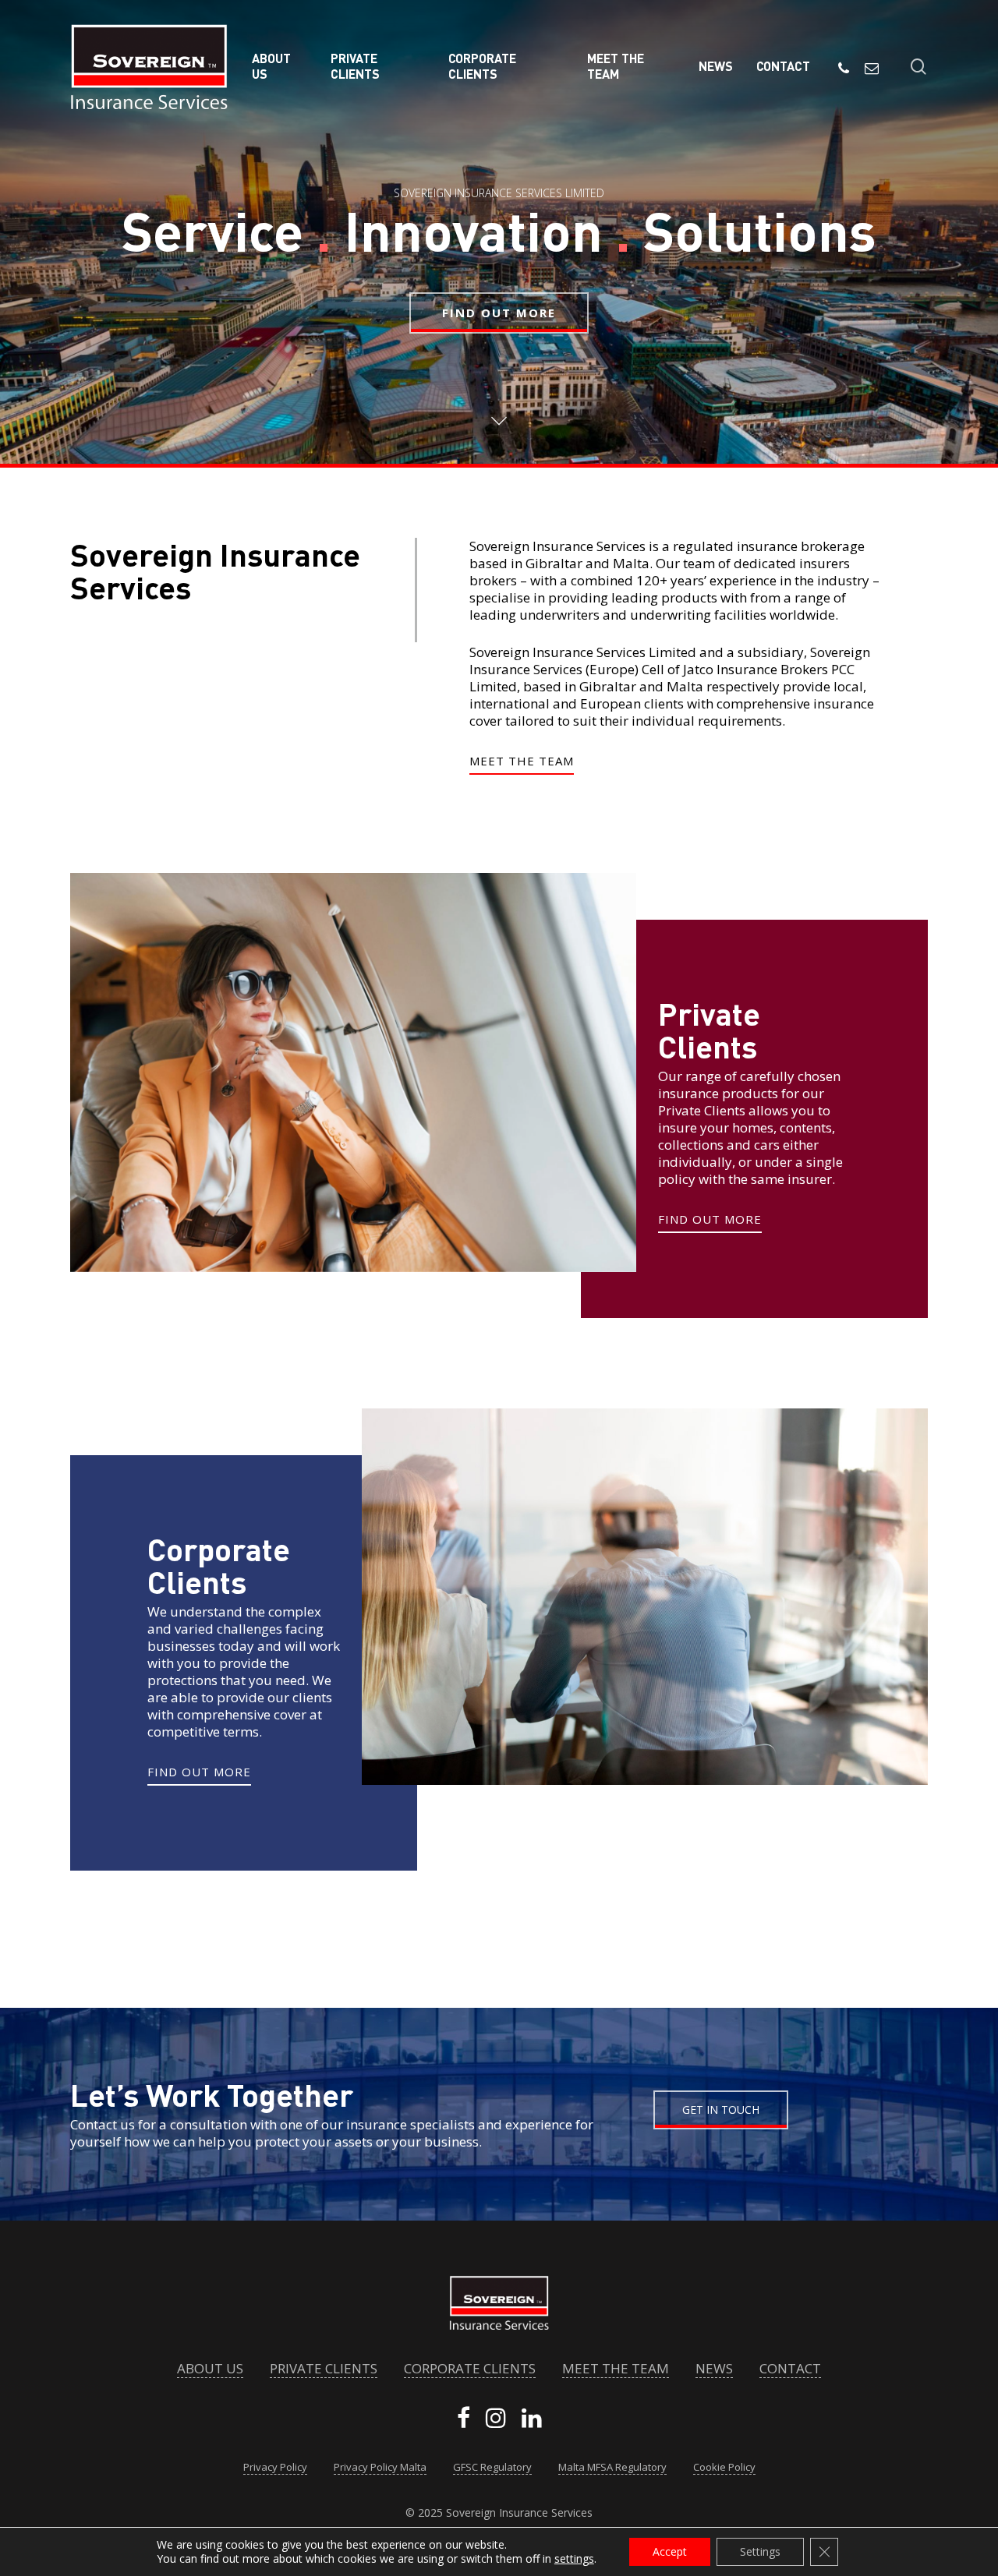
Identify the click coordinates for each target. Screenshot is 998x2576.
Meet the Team (616, 2369)
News (714, 2369)
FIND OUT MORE (499, 313)
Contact (790, 2369)
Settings (760, 2551)
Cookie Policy (724, 2467)
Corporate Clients (470, 2369)
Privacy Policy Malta (380, 2467)
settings (574, 2559)
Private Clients (324, 2369)
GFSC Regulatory (492, 2467)
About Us (210, 2369)
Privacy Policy (275, 2467)
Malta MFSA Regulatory (612, 2467)
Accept (670, 2551)
